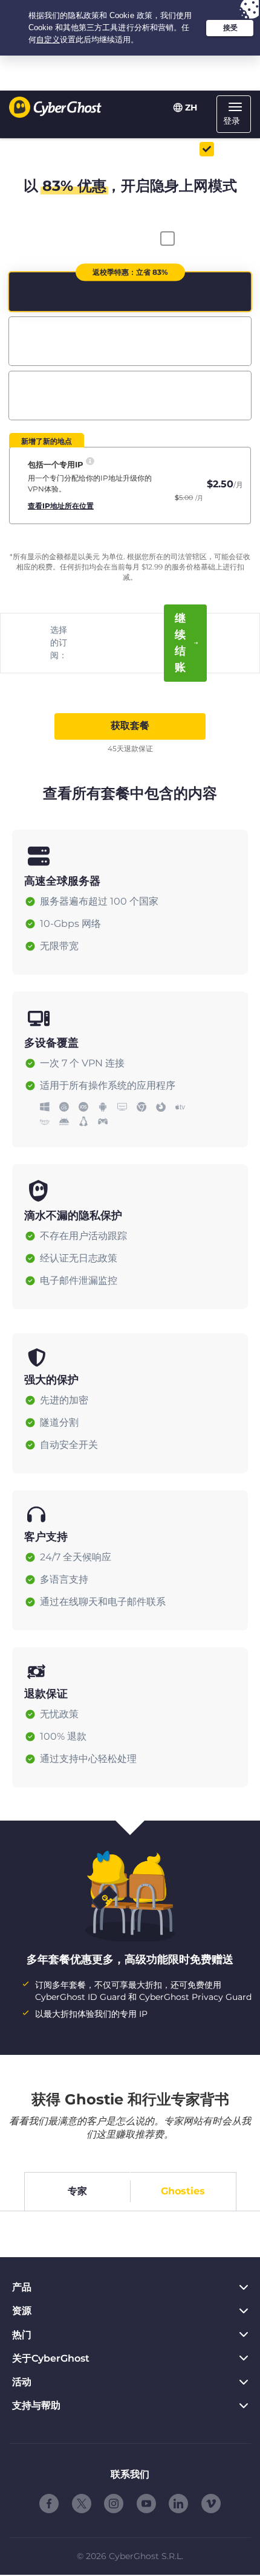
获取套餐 (130, 726)
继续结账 (180, 643)
